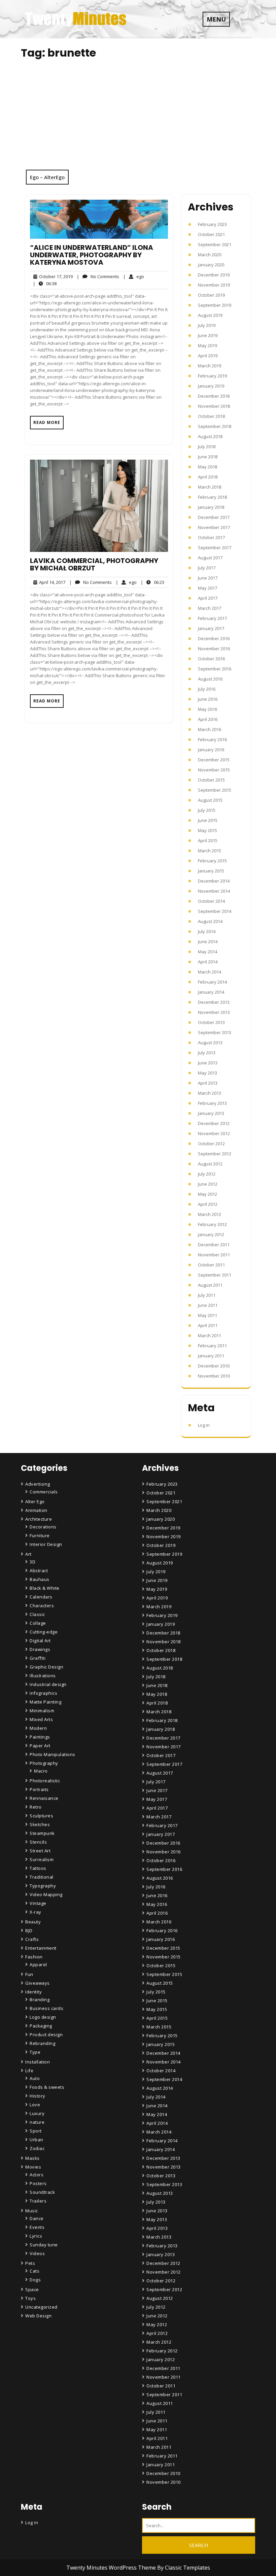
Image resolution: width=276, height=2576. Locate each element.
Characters (42, 1606)
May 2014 (208, 952)
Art (28, 1554)
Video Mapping (46, 1894)
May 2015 (208, 830)
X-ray (36, 1912)
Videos (37, 2253)
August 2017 (210, 558)
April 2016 (208, 719)
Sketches (40, 1824)
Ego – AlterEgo (47, 177)
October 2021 (211, 234)
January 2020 (211, 265)
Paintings (40, 1737)
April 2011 (208, 1325)
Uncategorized (41, 2307)
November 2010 (214, 1376)
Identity (33, 1992)
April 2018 (208, 477)
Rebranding (42, 2043)
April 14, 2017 (51, 582)
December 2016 (214, 638)
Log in (204, 1425)
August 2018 (210, 436)
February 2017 (212, 618)
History (38, 2096)
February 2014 (212, 982)
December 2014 (214, 881)
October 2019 (211, 295)
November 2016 (214, 649)
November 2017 (214, 527)
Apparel (38, 1964)
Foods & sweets (47, 2087)
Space (32, 2289)
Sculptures (41, 1816)
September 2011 (215, 1275)
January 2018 (211, 507)
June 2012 (208, 1184)
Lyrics (36, 2236)
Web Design (38, 2316)
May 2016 (208, 709)
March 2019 (210, 366)
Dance (37, 2218)
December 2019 (214, 275)
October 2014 (211, 901)
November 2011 (214, 1255)
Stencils (38, 1842)
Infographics (43, 1693)
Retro (36, 1807)
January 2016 (211, 750)
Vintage (38, 1903)
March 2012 (210, 1214)
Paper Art (40, 1746)
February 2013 (212, 1103)
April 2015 (208, 840)
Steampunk (42, 1833)
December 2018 (214, 396)
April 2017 (208, 598)
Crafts (32, 1939)
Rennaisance (44, 1798)
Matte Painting (45, 1702)
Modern (38, 1728)
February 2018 (212, 497)
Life (29, 2071)
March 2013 (210, 1093)
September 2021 (215, 244)
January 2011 (211, 1356)
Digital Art (40, 1641)
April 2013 (208, 1083)
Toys (30, 2298)
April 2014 (208, 962)
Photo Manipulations (53, 1754)
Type (35, 2052)
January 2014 (211, 992)
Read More (47, 422)
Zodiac (37, 2148)
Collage (38, 1623)
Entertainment (41, 1948)
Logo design (43, 2017)
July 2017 (207, 568)
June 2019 (208, 335)
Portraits (39, 1789)
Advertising (38, 1484)
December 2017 (214, 517)
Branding (40, 2000)
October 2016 (211, 659)
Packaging (41, 2026)
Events (37, 2227)
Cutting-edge (44, 1632)
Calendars (41, 1597)
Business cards (46, 2008)
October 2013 (211, 1022)
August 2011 (210, 1285)
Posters (38, 2183)
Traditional (42, 1877)
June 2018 (208, 457)
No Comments (98, 277)
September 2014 (215, 911)
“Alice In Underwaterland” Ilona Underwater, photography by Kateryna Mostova (92, 255)
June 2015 (208, 820)
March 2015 (210, 851)
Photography (44, 1763)
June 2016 (208, 699)
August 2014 (210, 921)
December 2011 (214, 1245)
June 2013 (208, 1063)
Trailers (38, 2201)
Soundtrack (42, 2192)
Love (35, 2105)
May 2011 (208, 1315)
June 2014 (208, 942)
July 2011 (207, 1295)
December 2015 (214, 760)
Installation (38, 2062)
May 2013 (208, 1073)
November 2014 (214, 891)
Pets (30, 2263)
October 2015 (211, 780)
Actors (37, 2175)
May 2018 (208, 467)
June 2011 (208, 1305)
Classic (37, 1614)
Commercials (44, 1492)
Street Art (40, 1851)
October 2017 (211, 537)
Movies (33, 2167)
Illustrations (43, 1676)
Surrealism (42, 1859)
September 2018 (215, 426)
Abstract (39, 1571)
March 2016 (210, 729)
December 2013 (214, 1002)
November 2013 (214, 1012)
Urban (37, 2140)
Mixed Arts (41, 1719)
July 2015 (207, 810)
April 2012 (208, 1204)
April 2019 (208, 356)
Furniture (40, 1535)
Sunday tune (44, 2245)
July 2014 (207, 931)
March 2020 (210, 255)
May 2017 (208, 588)
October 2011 (211, 1265)
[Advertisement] (138, 119)
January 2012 (211, 1234)
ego (134, 276)
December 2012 (214, 1123)
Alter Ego (35, 1501)
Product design (46, 2035)
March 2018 (210, 487)
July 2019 (207, 325)
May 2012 (208, 1194)
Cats (34, 2271)
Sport (36, 2131)
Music (32, 2211)
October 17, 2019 (55, 277)
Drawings (40, 1649)
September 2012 (215, 1154)
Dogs (35, 2280)
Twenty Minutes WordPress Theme (112, 2568)
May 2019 (208, 345)
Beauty (33, 1922)
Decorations (43, 1527)
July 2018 (207, 447)
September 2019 (215, 305)
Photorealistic (45, 1781)
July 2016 (207, 689)
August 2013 (210, 1043)
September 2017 (215, 548)
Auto (35, 2078)
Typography (43, 1886)
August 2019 (210, 315)
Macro (41, 1771)
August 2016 (210, 679)
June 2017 (208, 578)
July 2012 (207, 1174)
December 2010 (214, 1366)
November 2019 (214, 285)
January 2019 (211, 386)
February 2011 (212, 1346)
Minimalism (42, 1711)
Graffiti (38, 1658)
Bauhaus (40, 1579)
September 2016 (215, 669)
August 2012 (210, 1164)
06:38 (45, 283)
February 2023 (212, 224)
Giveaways (38, 1983)
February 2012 (212, 1224)
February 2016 (212, 739)
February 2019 (212, 376)
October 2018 (211, 416)
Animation (36, 1510)
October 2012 (211, 1144)
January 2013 (211, 1113)
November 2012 (214, 1133)
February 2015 (212, 861)
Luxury (37, 2113)
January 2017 (211, 628)
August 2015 (210, 800)
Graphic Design (46, 1667)
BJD (29, 1930)
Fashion (34, 1957)
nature (37, 2122)
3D (32, 1562)
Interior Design (46, 1544)
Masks (32, 2158)
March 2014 (210, 972)
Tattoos (38, 1868)
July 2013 (207, 1053)
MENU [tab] (216, 19)
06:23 (152, 582)
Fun (29, 1974)
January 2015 (211, 871)
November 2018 (214, 406)
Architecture (39, 1519)
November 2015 (214, 770)
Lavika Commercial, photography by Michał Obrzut (94, 564)
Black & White (45, 1588)
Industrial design (48, 1684)
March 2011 (210, 1335)
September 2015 (215, 790)
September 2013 (215, 1032)
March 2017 (210, 608)
